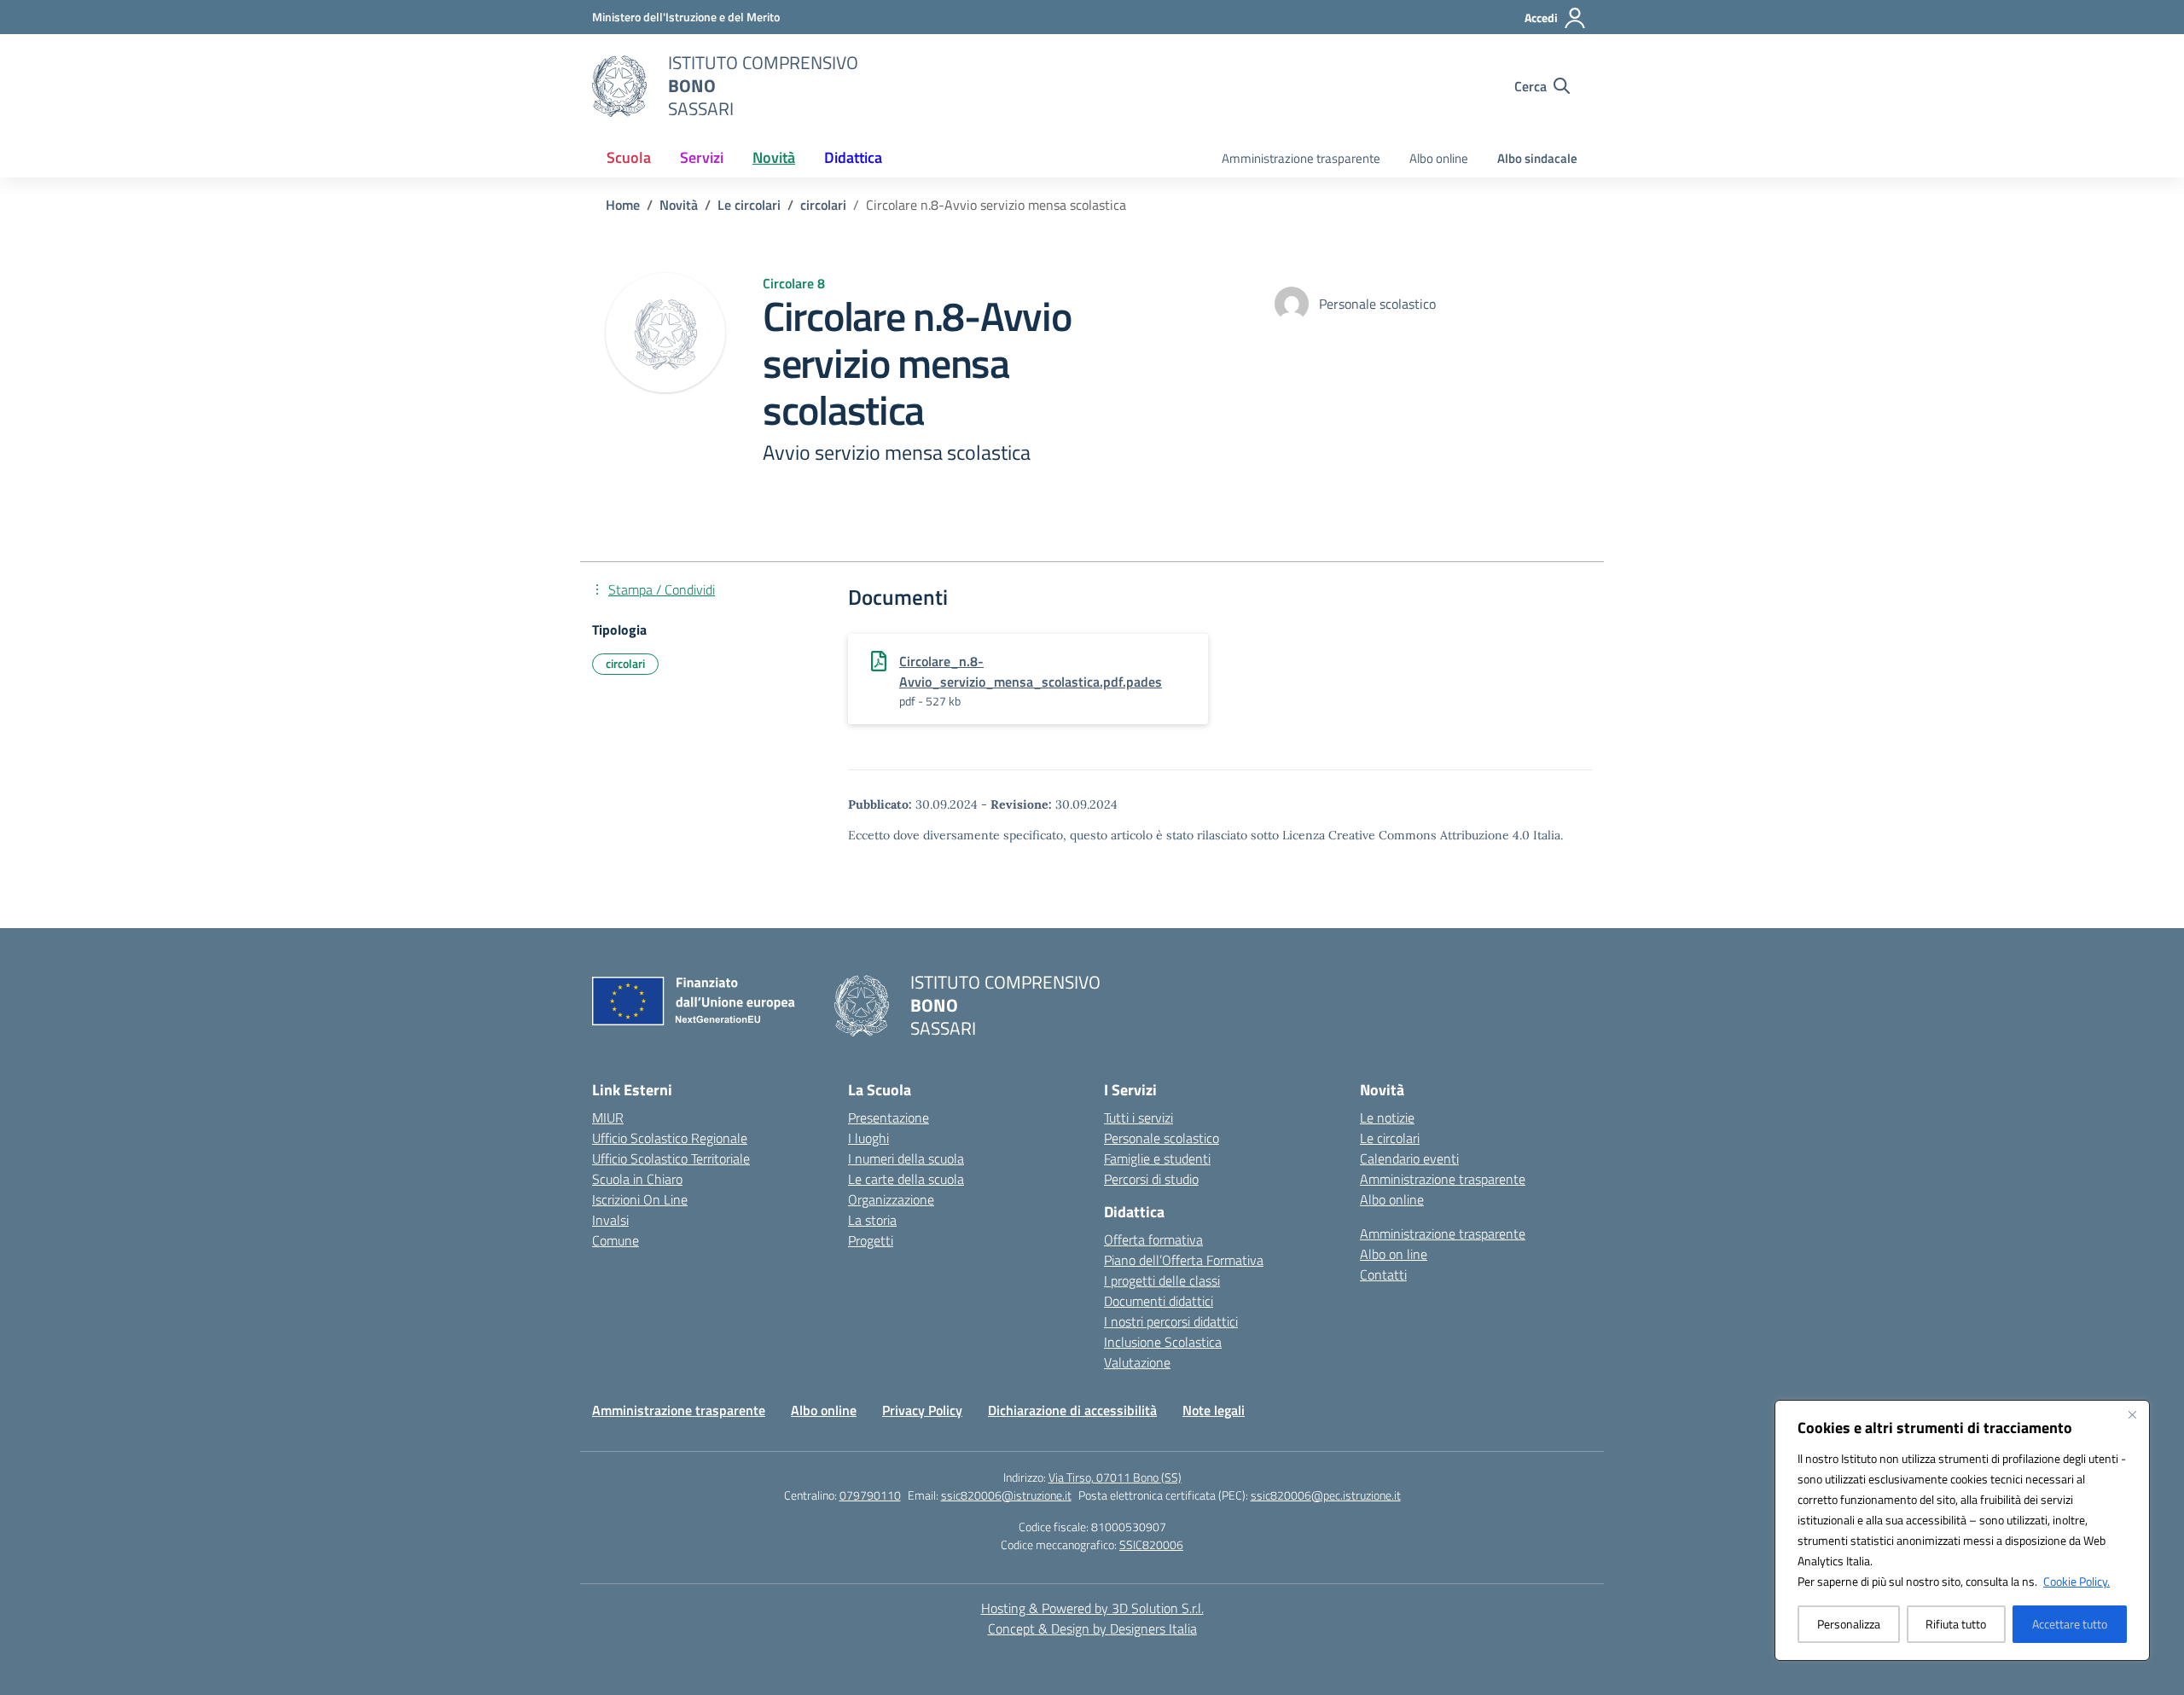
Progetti (871, 1240)
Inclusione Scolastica (1163, 1342)
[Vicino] (2132, 1414)
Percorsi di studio (1151, 1179)
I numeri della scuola (906, 1158)
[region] (1962, 1530)
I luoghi (868, 1138)
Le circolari (1390, 1138)
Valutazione (1137, 1362)
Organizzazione (891, 1199)
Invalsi (610, 1220)
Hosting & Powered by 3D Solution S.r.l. (1092, 1608)
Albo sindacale (1537, 158)
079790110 (870, 1495)
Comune (616, 1240)
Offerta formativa (1153, 1239)
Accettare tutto (2070, 1624)
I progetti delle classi (1162, 1280)
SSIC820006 (1151, 1544)
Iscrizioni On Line (640, 1199)
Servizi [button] (702, 157)
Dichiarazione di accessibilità (1072, 1410)
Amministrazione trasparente (1301, 158)
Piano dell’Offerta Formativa (1184, 1260)
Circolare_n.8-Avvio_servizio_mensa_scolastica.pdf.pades (1031, 671)
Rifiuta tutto (1956, 1624)
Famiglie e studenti (1157, 1158)
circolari (625, 663)
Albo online (1439, 158)
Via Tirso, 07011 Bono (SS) (1115, 1477)
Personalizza (1849, 1624)
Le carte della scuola (906, 1179)
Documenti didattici (1159, 1301)
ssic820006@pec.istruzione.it (1326, 1495)
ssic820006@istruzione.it (1006, 1495)
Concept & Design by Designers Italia (1092, 1628)
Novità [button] (774, 157)
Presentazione (889, 1117)
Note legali (1214, 1410)
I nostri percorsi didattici (1171, 1321)
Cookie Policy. (2077, 1581)
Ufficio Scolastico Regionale (670, 1138)
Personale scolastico (1162, 1138)
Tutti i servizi (1138, 1117)
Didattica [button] (853, 157)
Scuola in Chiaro (637, 1179)
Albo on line (1394, 1254)
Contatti (1383, 1274)
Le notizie (1387, 1117)
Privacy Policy (922, 1410)
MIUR (608, 1117)
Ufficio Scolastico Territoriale (671, 1158)
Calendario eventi (1409, 1158)
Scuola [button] (629, 157)
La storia (872, 1220)
